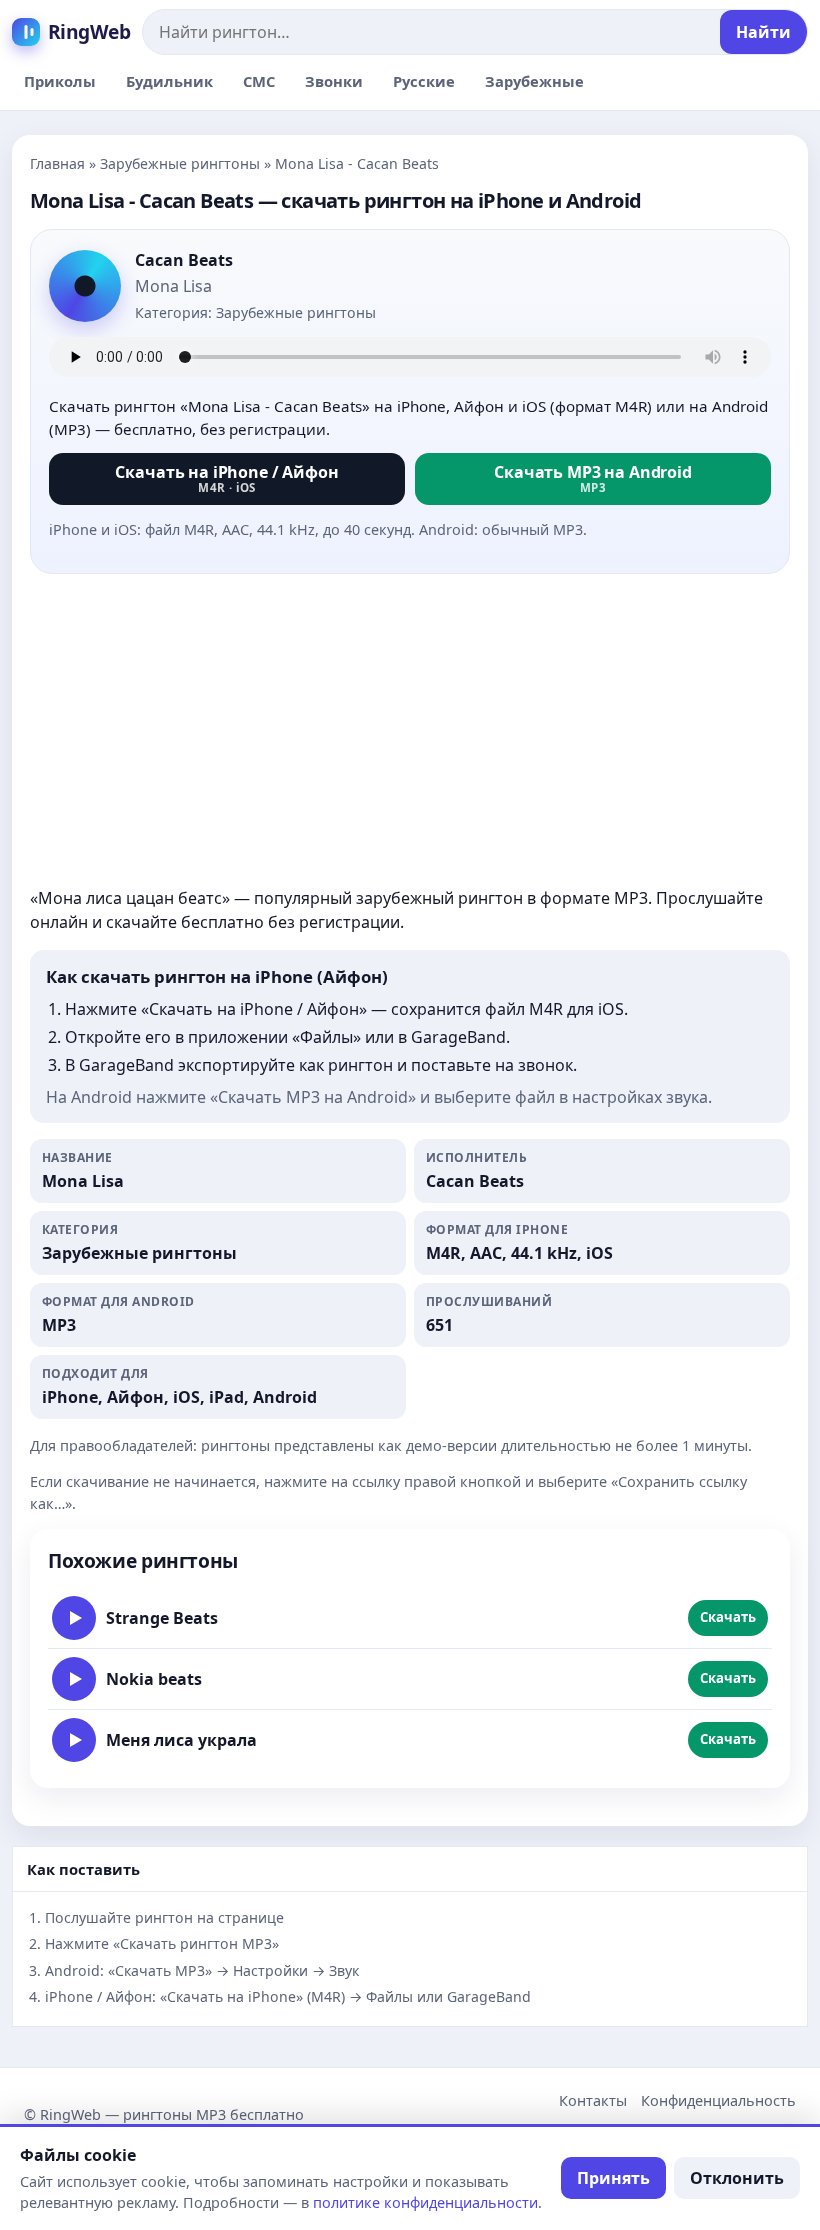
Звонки (334, 81)
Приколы (60, 81)
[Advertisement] (410, 730)
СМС (259, 81)
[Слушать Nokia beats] (74, 1679)
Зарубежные (534, 81)
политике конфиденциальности (425, 2202)
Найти (763, 32)
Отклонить (737, 2178)
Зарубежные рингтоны (180, 163)
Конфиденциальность (718, 2100)
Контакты (593, 2100)
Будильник (169, 81)
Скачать (728, 1617)
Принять (613, 2178)
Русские (424, 81)
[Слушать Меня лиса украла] (74, 1740)
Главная (57, 163)
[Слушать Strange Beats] (74, 1618)
